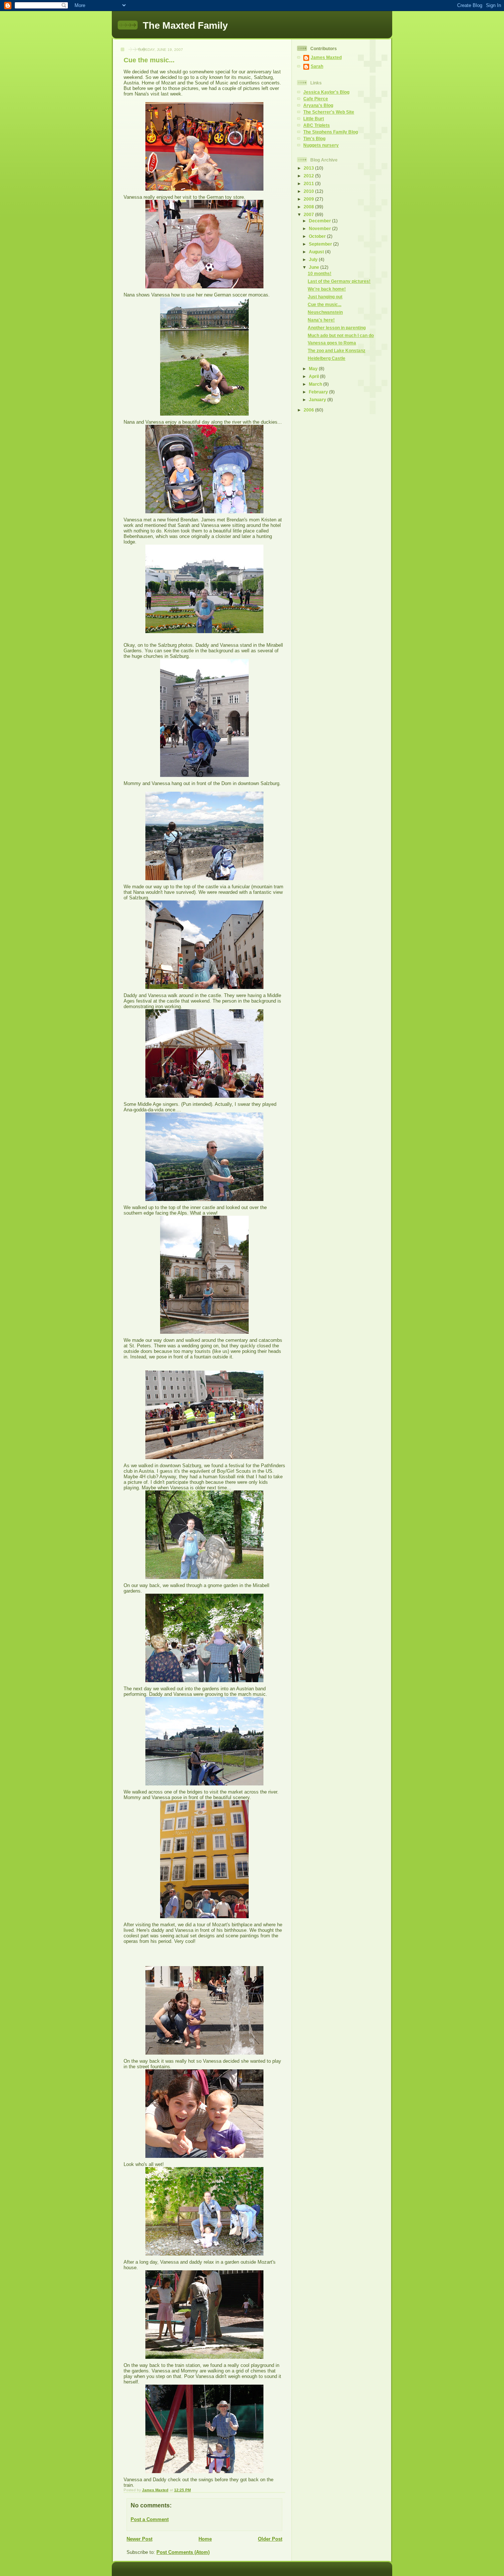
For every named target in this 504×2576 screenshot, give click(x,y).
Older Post (270, 2539)
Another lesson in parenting (337, 328)
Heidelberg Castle (327, 358)
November (320, 228)
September (321, 244)
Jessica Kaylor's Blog (326, 92)
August (317, 252)
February (319, 392)
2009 (309, 199)
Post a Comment (150, 2519)
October (318, 236)
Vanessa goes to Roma (332, 343)
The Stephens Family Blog (331, 132)
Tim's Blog (314, 138)
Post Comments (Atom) (183, 2552)
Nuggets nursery (321, 145)
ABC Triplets (317, 125)
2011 (309, 183)
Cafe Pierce (316, 99)
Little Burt (314, 119)
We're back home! (327, 289)
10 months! (320, 273)
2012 (309, 176)
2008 (309, 207)
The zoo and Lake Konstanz (336, 350)
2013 (309, 168)
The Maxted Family (185, 25)
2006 (309, 410)
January (318, 400)
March (316, 384)
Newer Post (139, 2539)
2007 (309, 214)
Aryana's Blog (318, 105)
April (314, 376)
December (320, 221)
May (314, 369)
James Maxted (326, 57)
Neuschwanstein (325, 312)
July (314, 259)
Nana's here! (321, 320)
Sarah (317, 66)
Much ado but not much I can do (341, 335)
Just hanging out (325, 297)
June (315, 267)
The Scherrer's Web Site (329, 112)
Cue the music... (325, 304)
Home (205, 2539)
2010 (309, 191)
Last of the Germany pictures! (339, 281)
